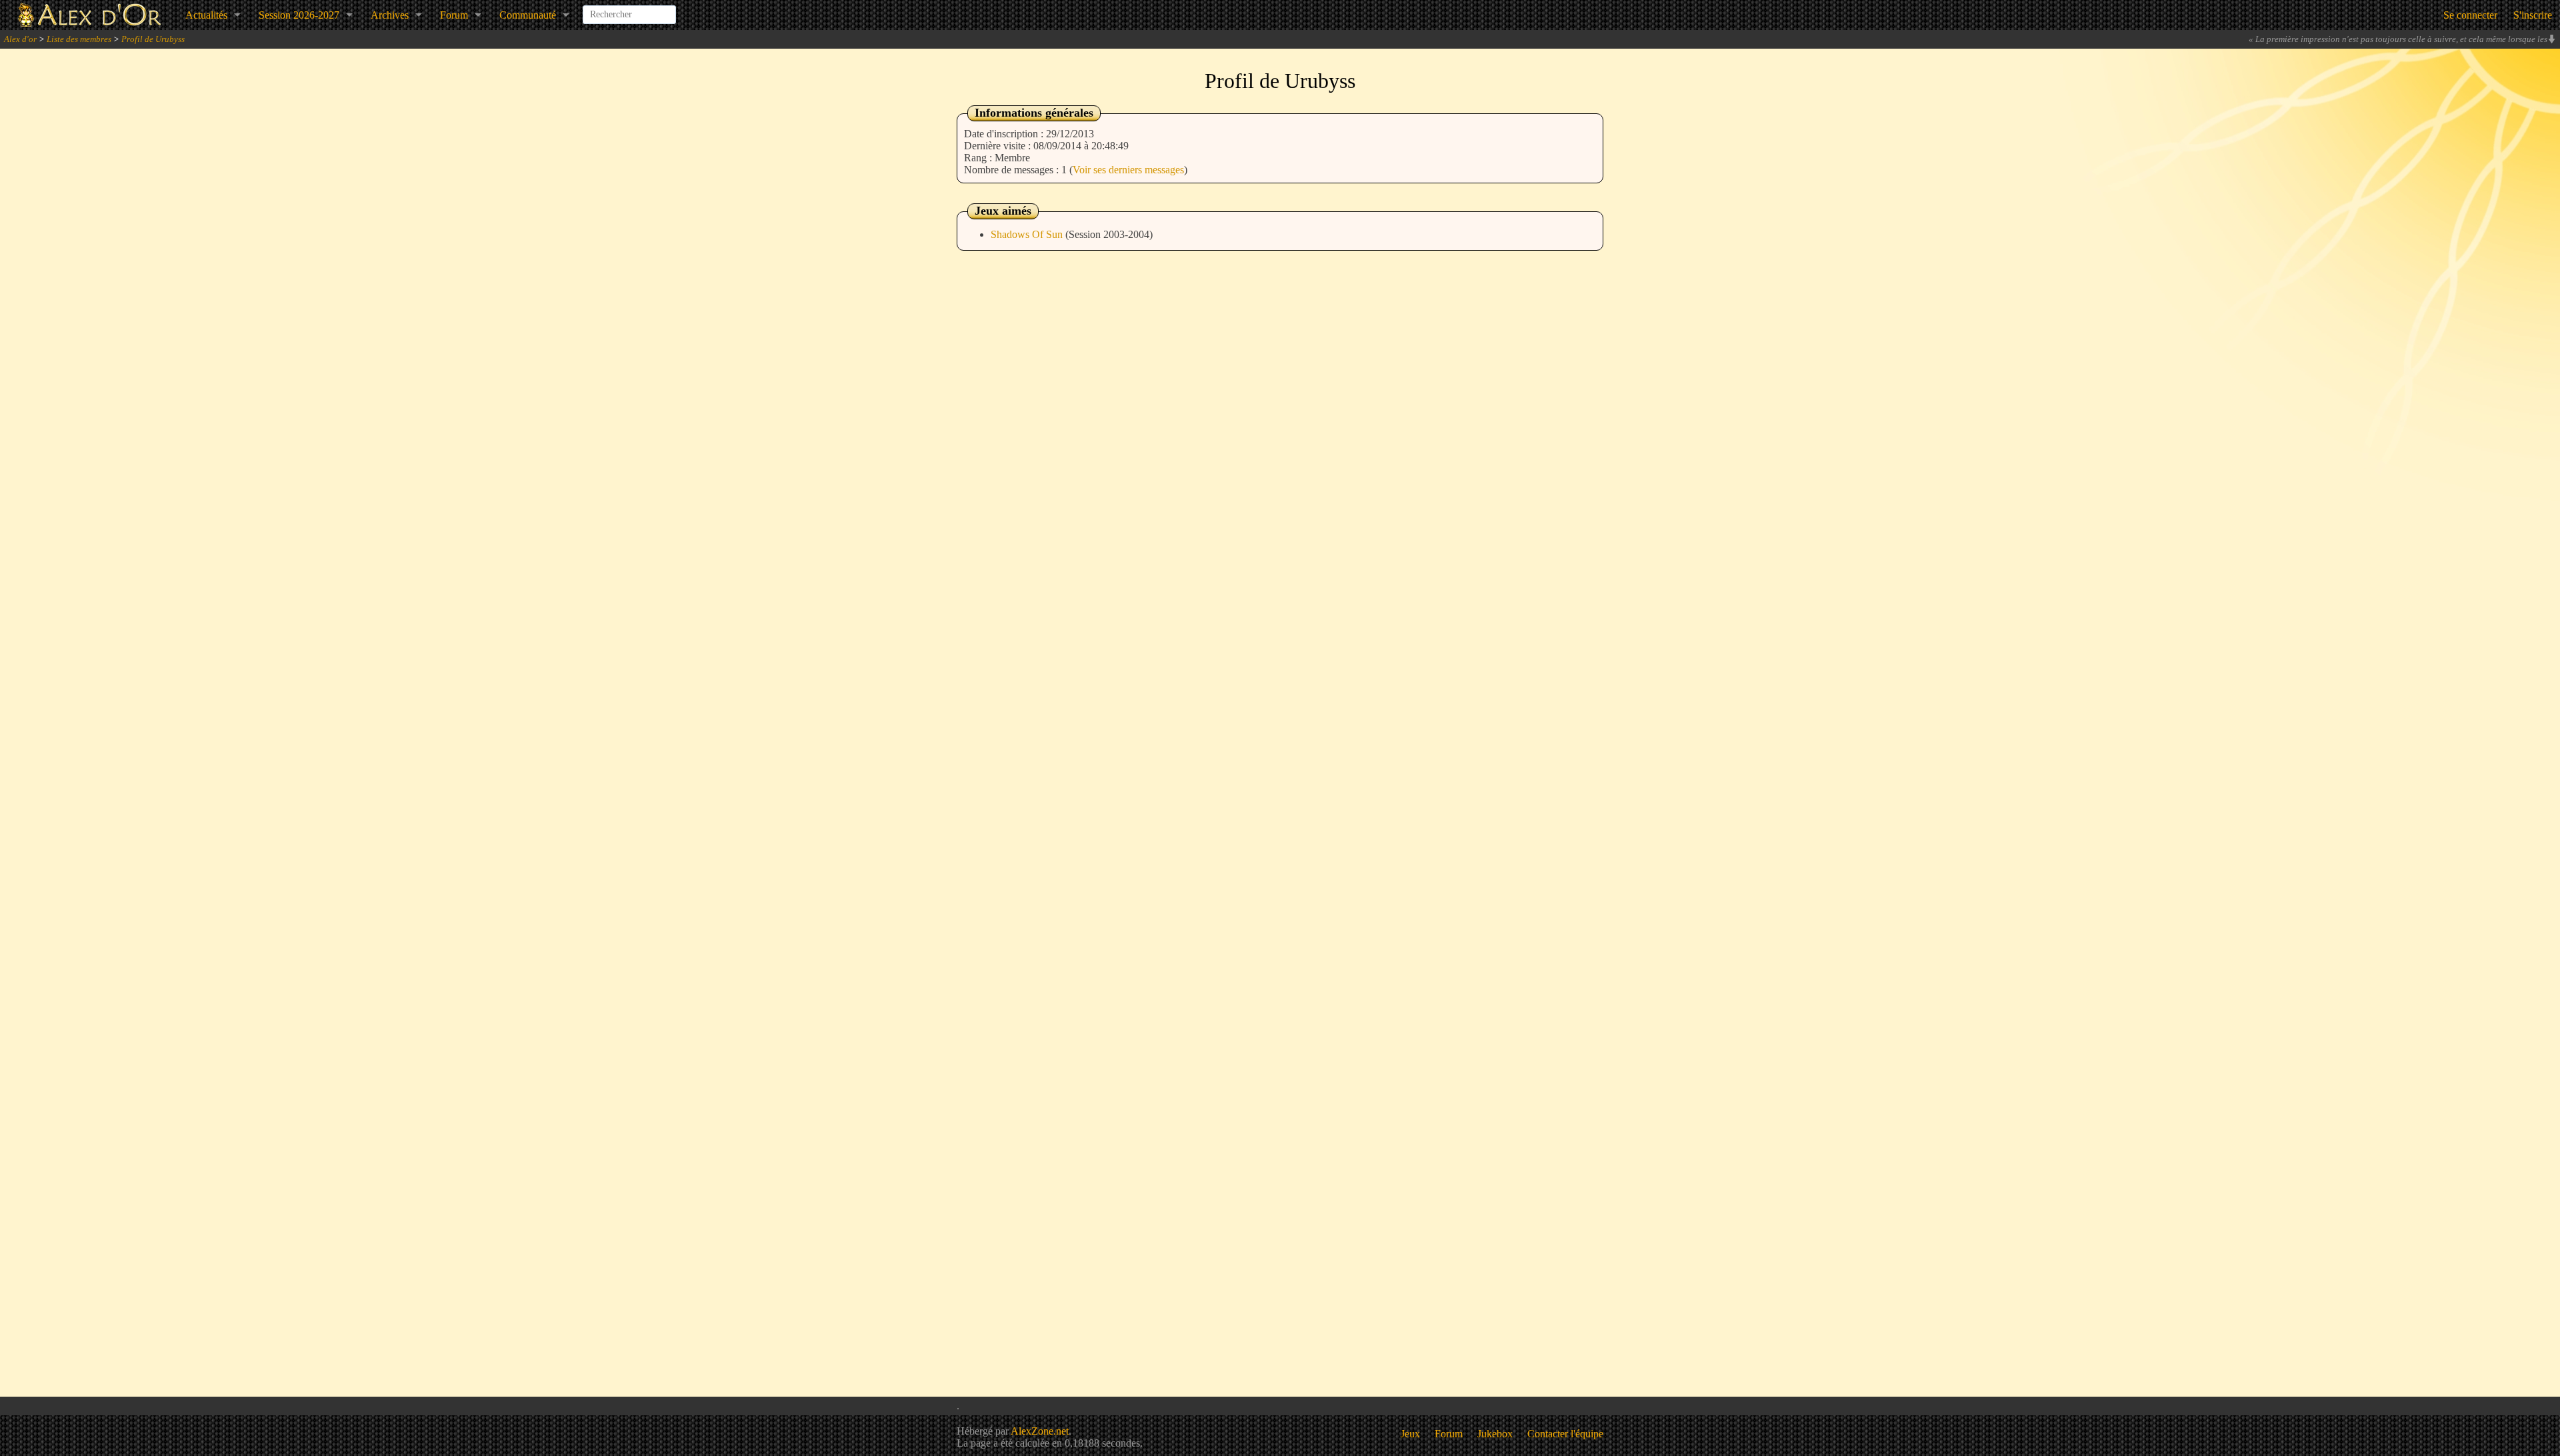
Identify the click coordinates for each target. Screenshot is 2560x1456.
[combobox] (629, 9)
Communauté (528, 15)
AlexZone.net (1040, 1431)
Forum (454, 15)
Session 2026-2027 (299, 15)
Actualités (206, 15)
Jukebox (1495, 1434)
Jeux (1410, 1434)
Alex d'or (20, 39)
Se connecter (2470, 15)
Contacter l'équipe (1565, 1434)
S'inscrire (2533, 15)
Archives (390, 15)
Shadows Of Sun (1028, 234)
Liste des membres (79, 39)
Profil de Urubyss (153, 39)
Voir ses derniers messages (1128, 170)
